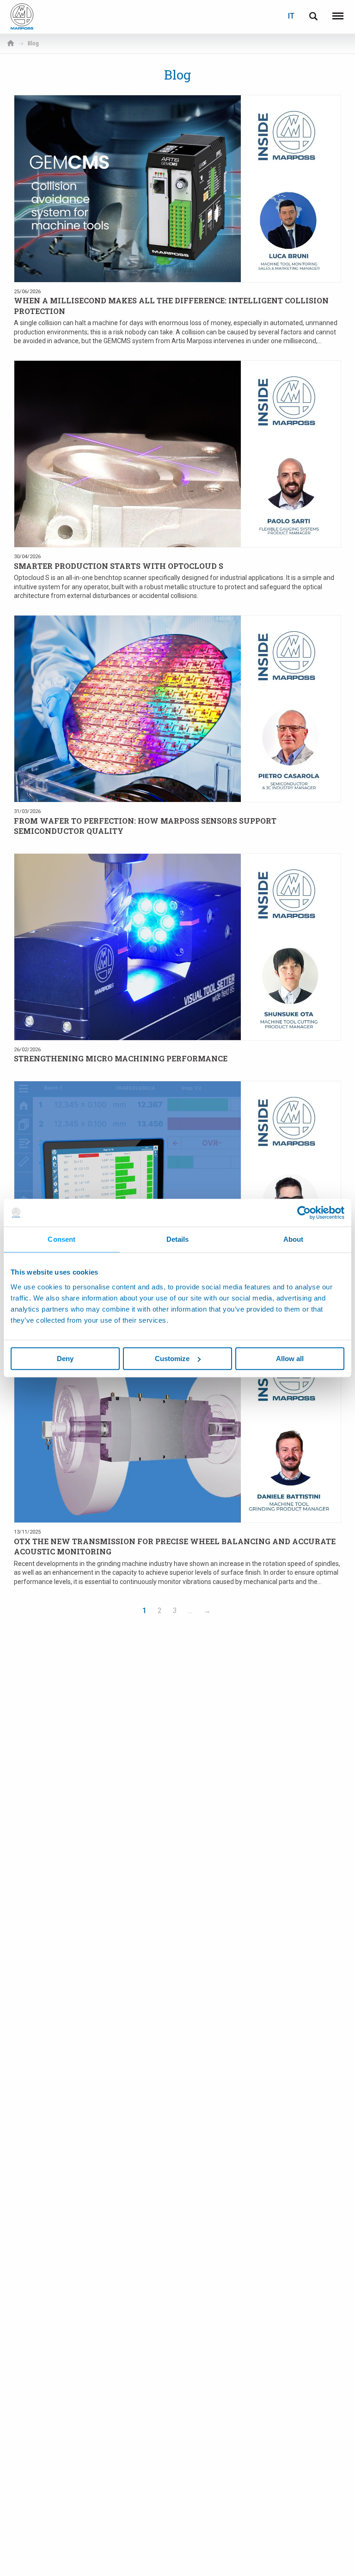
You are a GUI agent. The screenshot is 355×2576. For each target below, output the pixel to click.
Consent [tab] (61, 1239)
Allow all (290, 1359)
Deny (65, 1359)
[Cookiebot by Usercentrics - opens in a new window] (304, 1213)
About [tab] (294, 1239)
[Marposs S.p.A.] (22, 16)
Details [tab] (178, 1239)
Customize (172, 1359)
